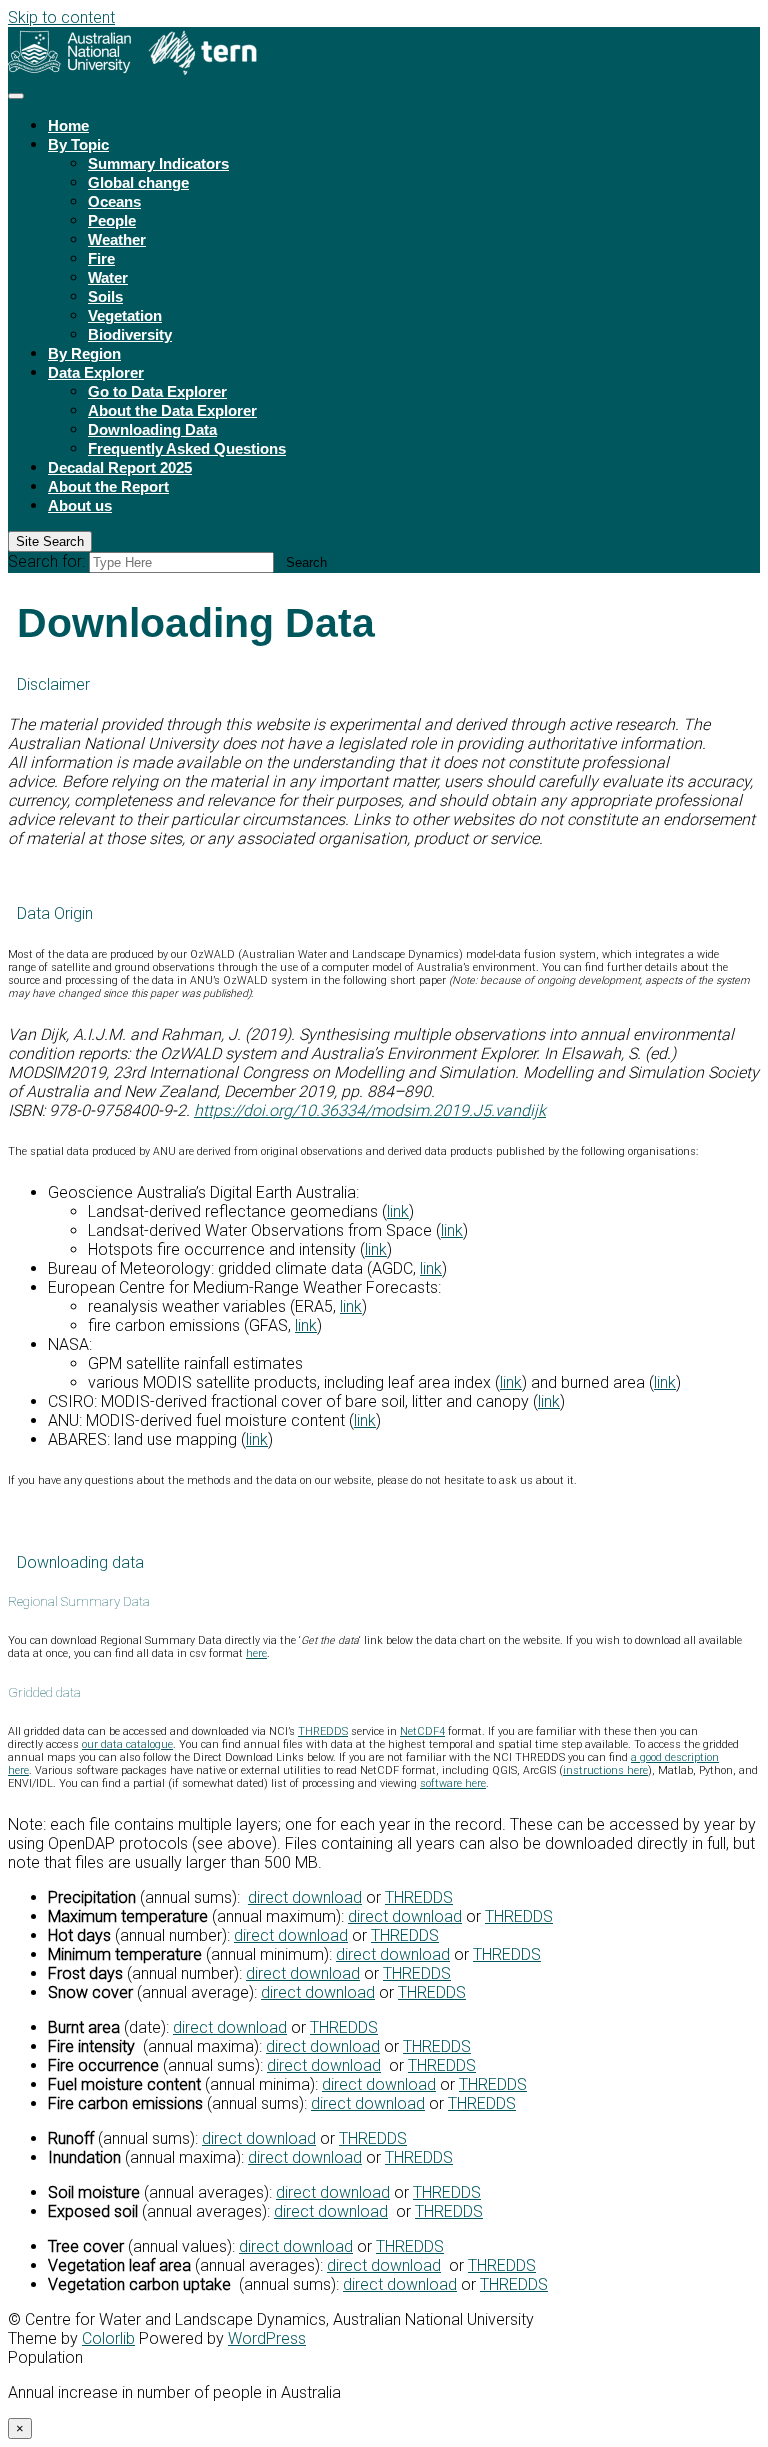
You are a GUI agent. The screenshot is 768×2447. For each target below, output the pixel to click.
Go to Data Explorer (157, 391)
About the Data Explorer (172, 410)
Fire (101, 258)
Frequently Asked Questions (187, 448)
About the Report (108, 486)
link (398, 1211)
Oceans (114, 201)
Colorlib (108, 2338)
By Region (84, 353)
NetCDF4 (422, 1731)
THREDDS (323, 1731)
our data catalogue (127, 1744)
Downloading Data (152, 429)
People (112, 220)
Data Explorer (96, 372)
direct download (305, 1897)
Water (108, 277)
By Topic (78, 144)
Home (68, 125)
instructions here (605, 1770)
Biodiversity (130, 334)
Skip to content (61, 17)
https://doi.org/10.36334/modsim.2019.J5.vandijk (370, 1110)
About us (80, 505)
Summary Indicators (158, 163)
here (256, 1653)
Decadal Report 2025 (120, 467)
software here (453, 1783)
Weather (117, 239)
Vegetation (125, 315)
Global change (138, 182)
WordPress (267, 2338)
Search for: (46, 561)
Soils (105, 296)
